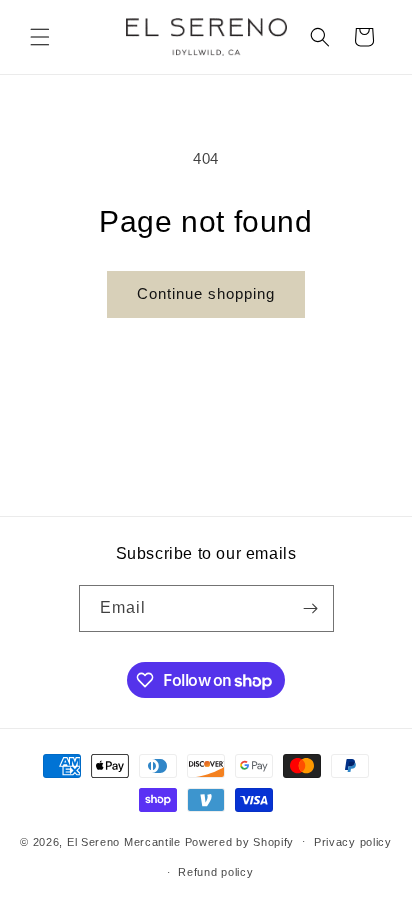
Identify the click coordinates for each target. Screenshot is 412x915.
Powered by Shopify (240, 841)
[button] (40, 37)
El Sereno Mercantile (124, 841)
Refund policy (215, 872)
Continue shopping (206, 293)
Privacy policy (353, 842)
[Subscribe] (311, 608)
